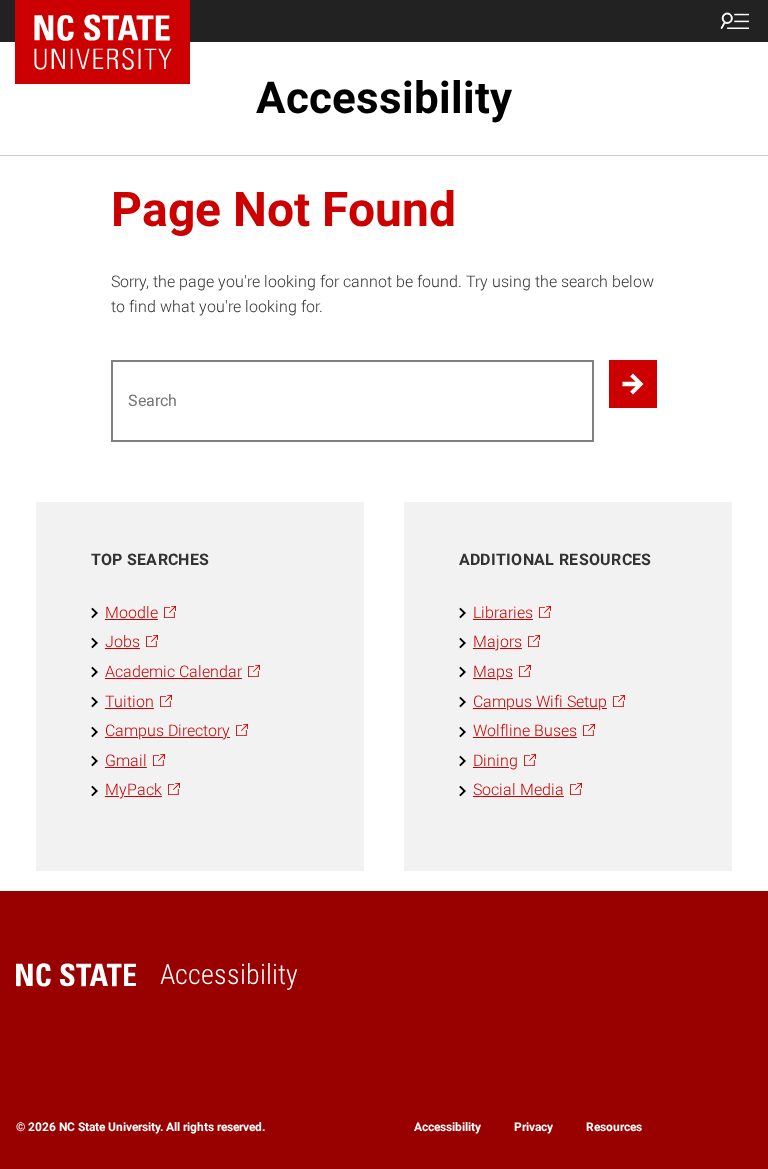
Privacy (533, 1127)
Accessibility (384, 98)
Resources (614, 1127)
